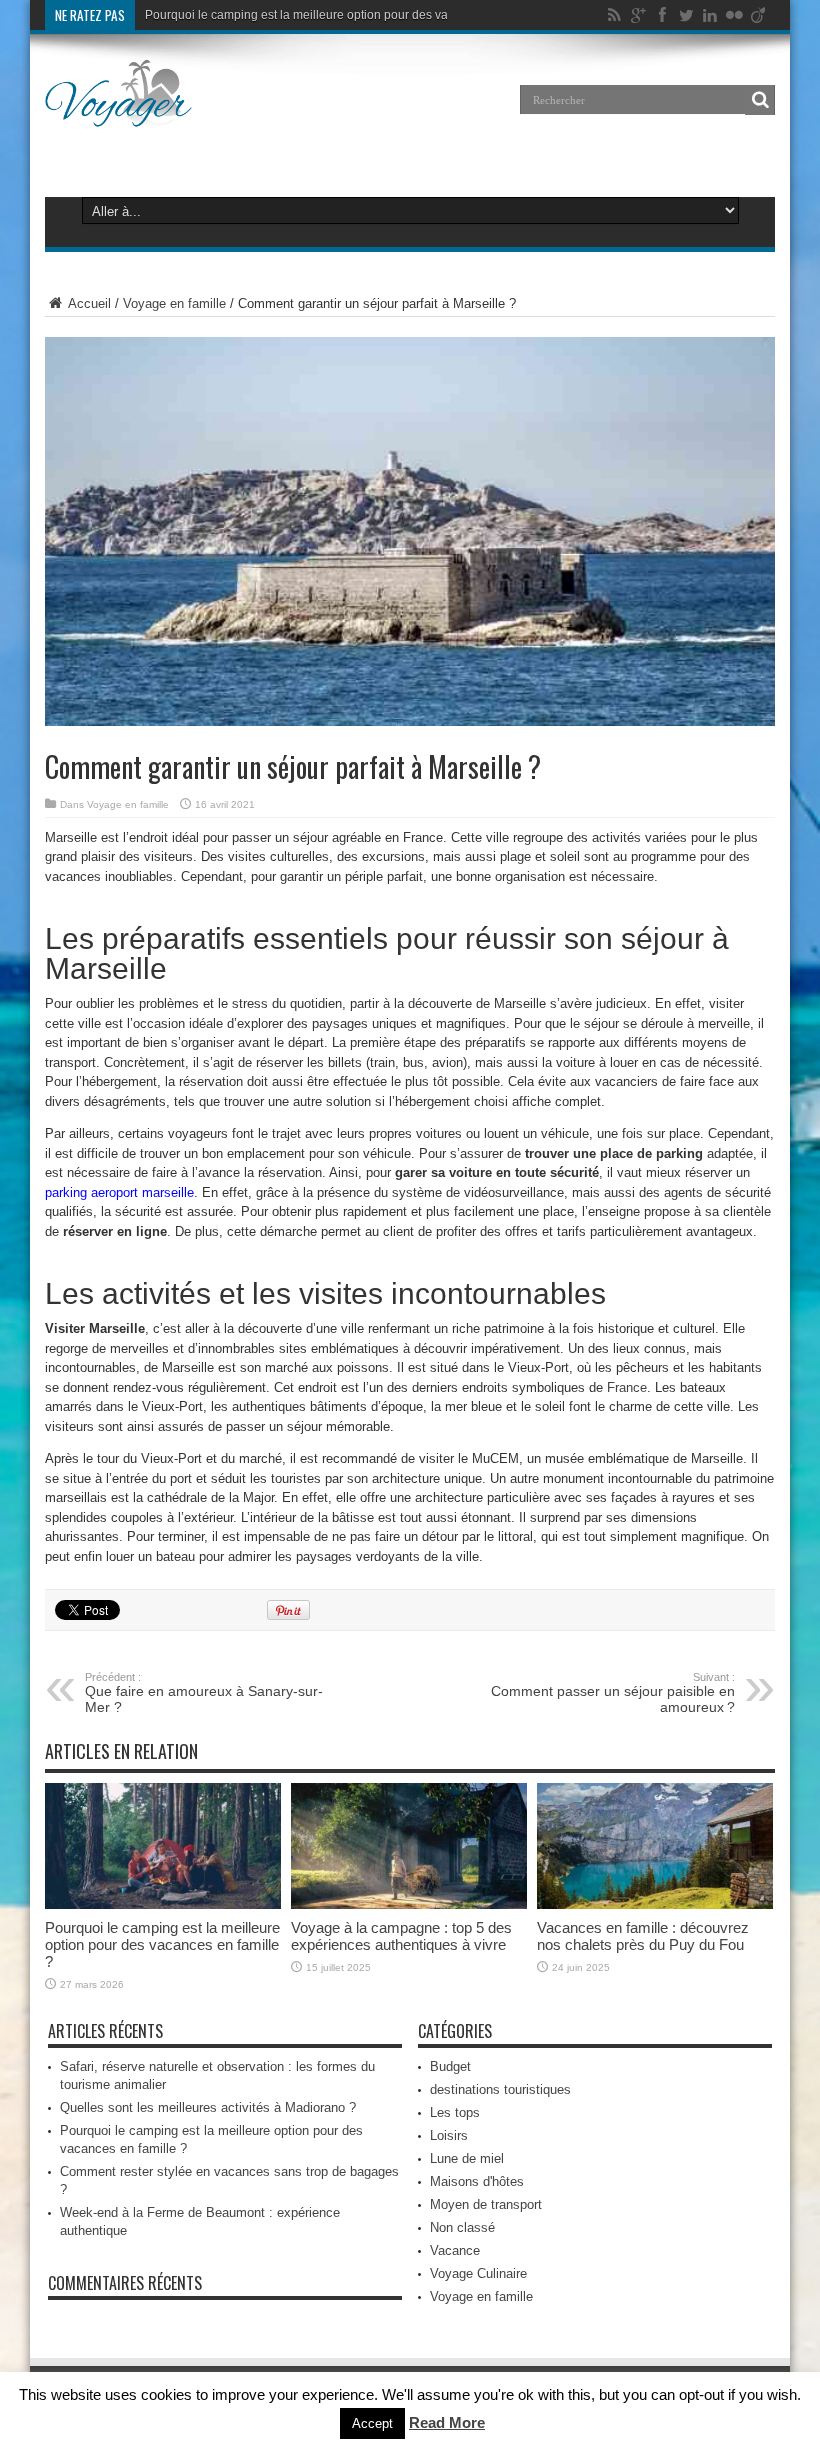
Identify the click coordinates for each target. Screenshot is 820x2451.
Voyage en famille (174, 303)
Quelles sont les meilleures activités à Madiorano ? (208, 2107)
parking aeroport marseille (119, 1192)
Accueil (88, 303)
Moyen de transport (486, 2204)
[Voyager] (118, 114)
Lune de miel (467, 2158)
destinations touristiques (500, 2089)
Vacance (455, 2250)
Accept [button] (372, 2423)
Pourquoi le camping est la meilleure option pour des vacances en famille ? (349, 15)
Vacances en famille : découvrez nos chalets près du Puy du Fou (643, 1936)
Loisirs (449, 2135)
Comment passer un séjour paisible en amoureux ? (613, 1693)
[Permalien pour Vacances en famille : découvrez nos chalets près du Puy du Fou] (655, 1904)
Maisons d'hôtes (477, 2181)
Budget (450, 2066)
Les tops (455, 2112)
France (627, 1387)
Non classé (462, 2227)
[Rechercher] (760, 100)
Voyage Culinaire (478, 2273)
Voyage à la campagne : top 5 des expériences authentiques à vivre (401, 1936)
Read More (447, 2422)
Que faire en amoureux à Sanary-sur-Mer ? (204, 1693)
